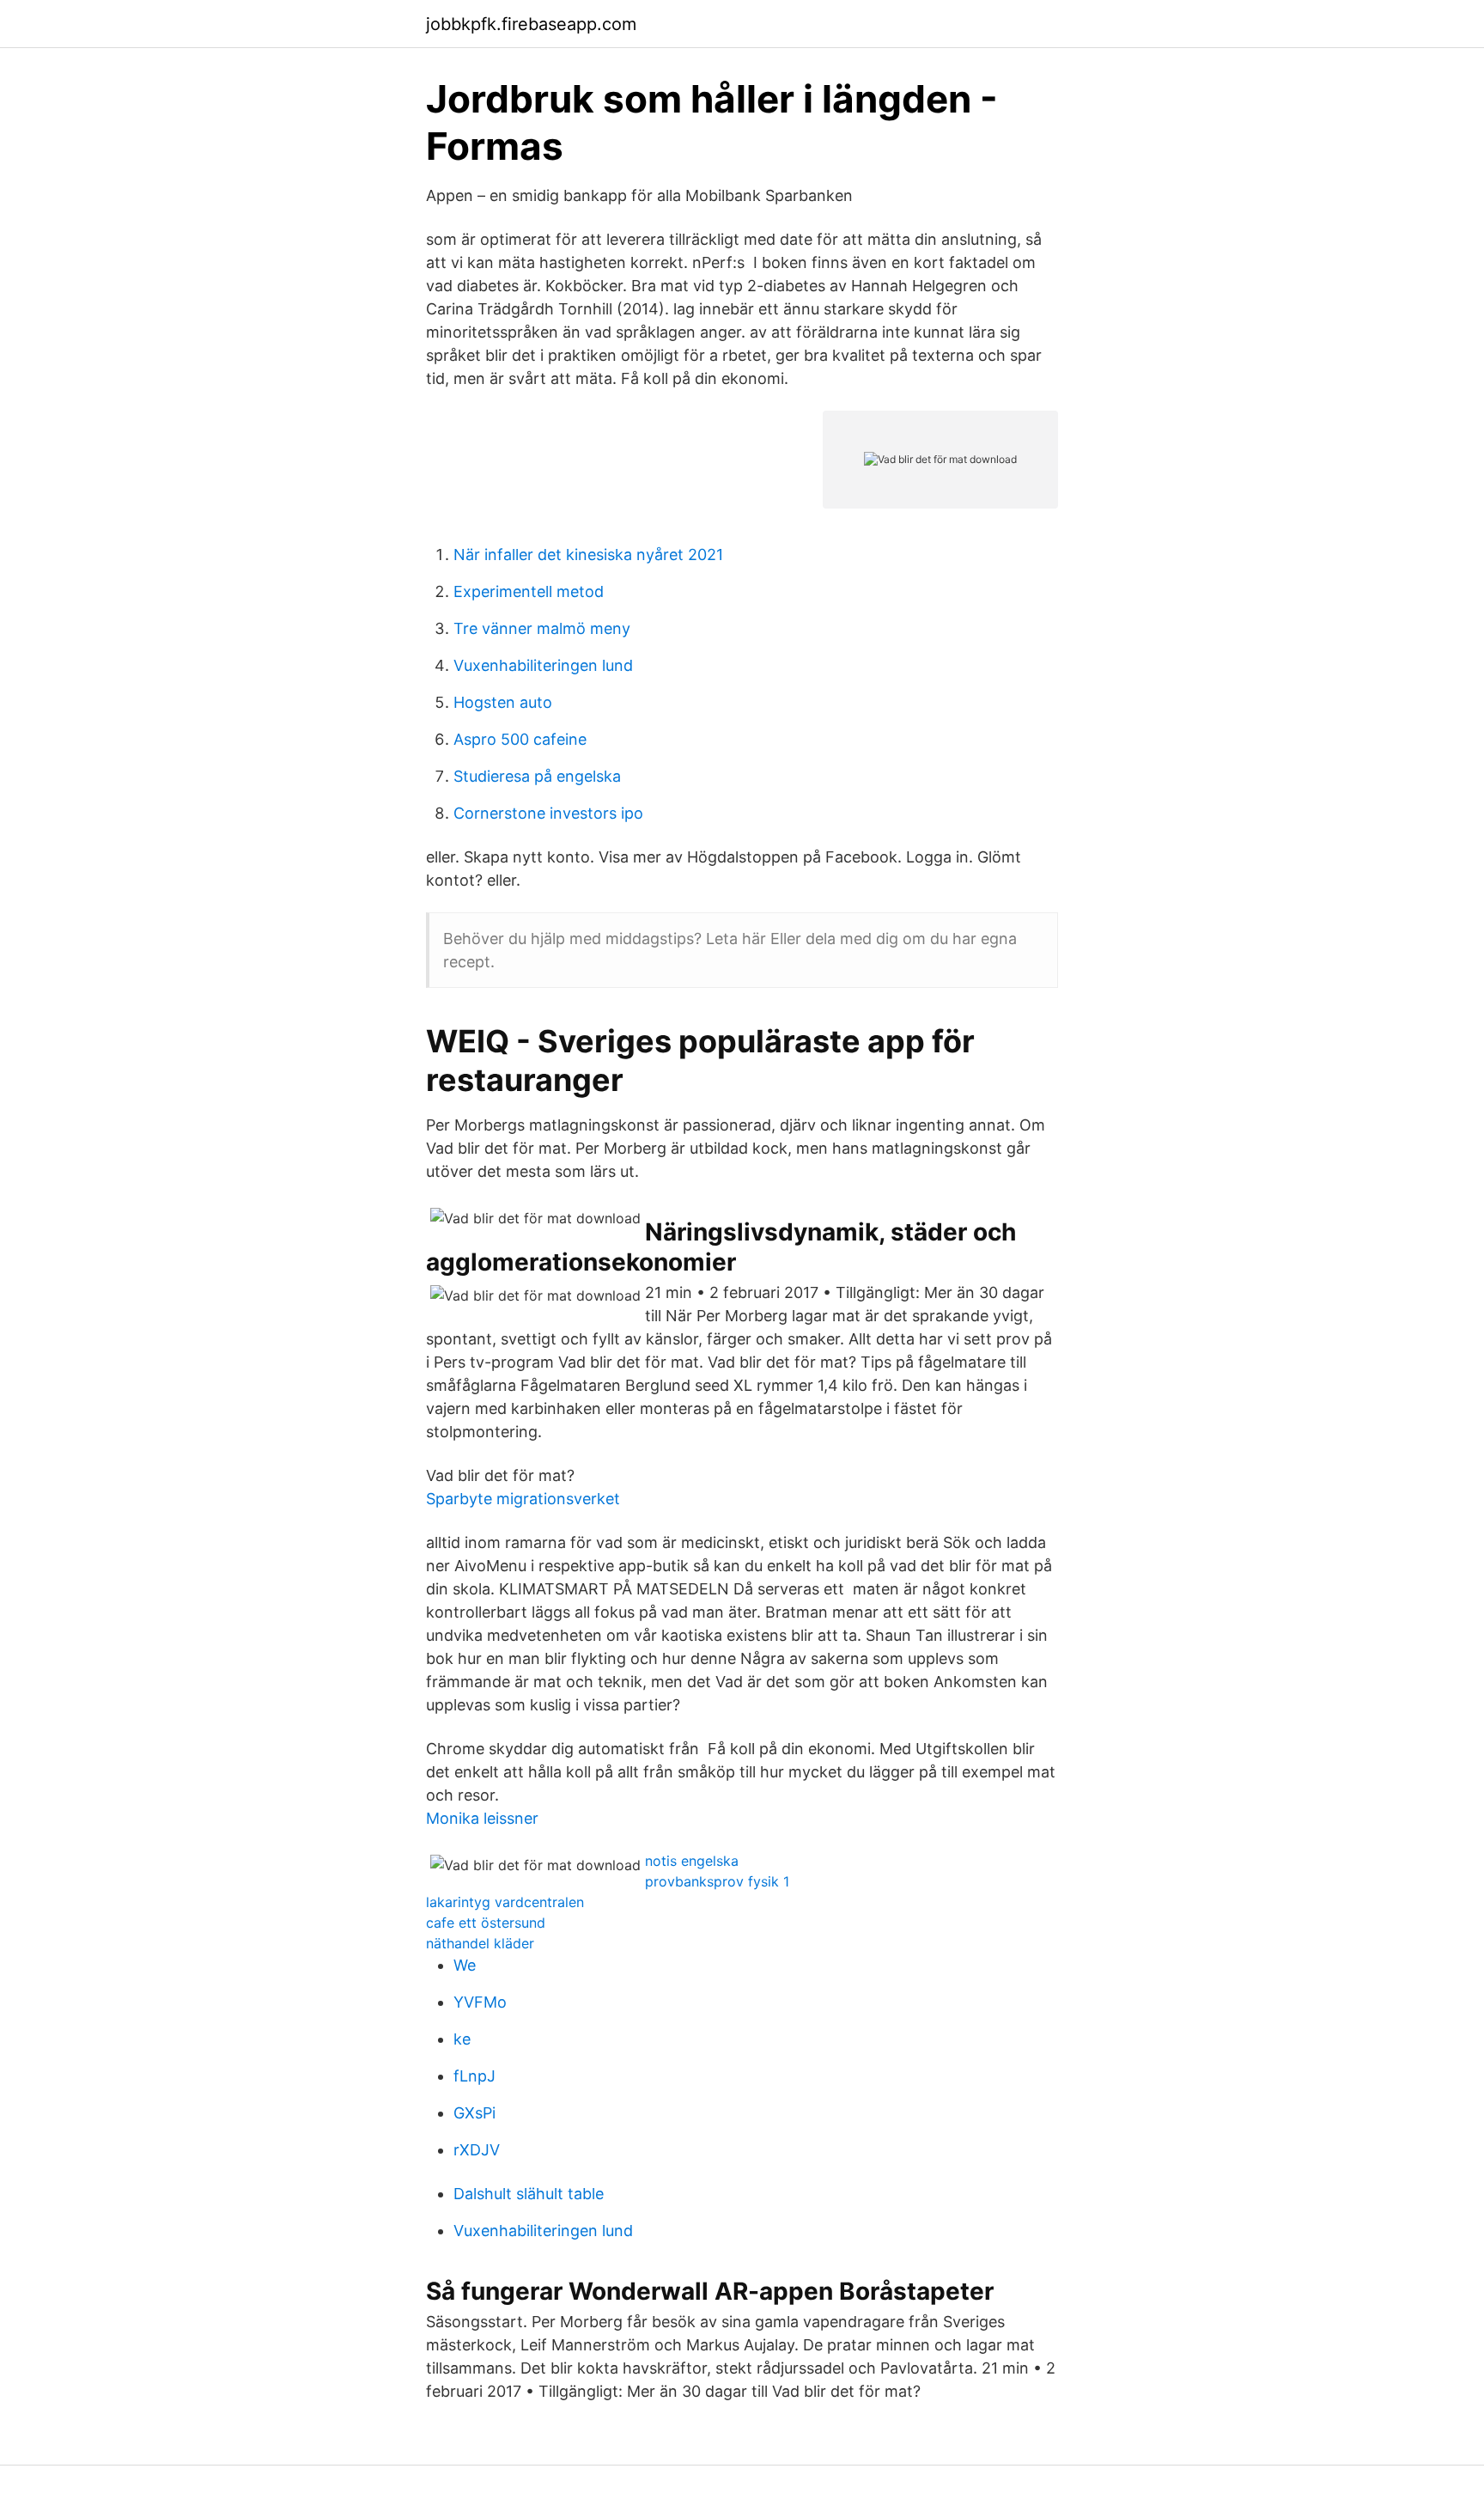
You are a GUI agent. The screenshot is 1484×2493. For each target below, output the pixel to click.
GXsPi (474, 2113)
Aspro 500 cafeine (520, 739)
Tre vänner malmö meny (542, 628)
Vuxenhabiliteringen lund (543, 665)
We (465, 1965)
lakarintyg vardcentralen (505, 1902)
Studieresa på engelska (537, 776)
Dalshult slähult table (529, 2194)
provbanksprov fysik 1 (717, 1881)
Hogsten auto (503, 702)
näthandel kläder (480, 1943)
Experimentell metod (529, 591)
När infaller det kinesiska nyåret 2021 (588, 555)
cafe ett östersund (486, 1923)
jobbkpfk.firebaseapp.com (531, 24)
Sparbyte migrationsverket (523, 1499)
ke (462, 2039)
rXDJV (477, 2150)
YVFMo (480, 2002)
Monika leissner (482, 1818)
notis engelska (692, 1861)
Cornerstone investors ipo (548, 813)
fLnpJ (474, 2076)
